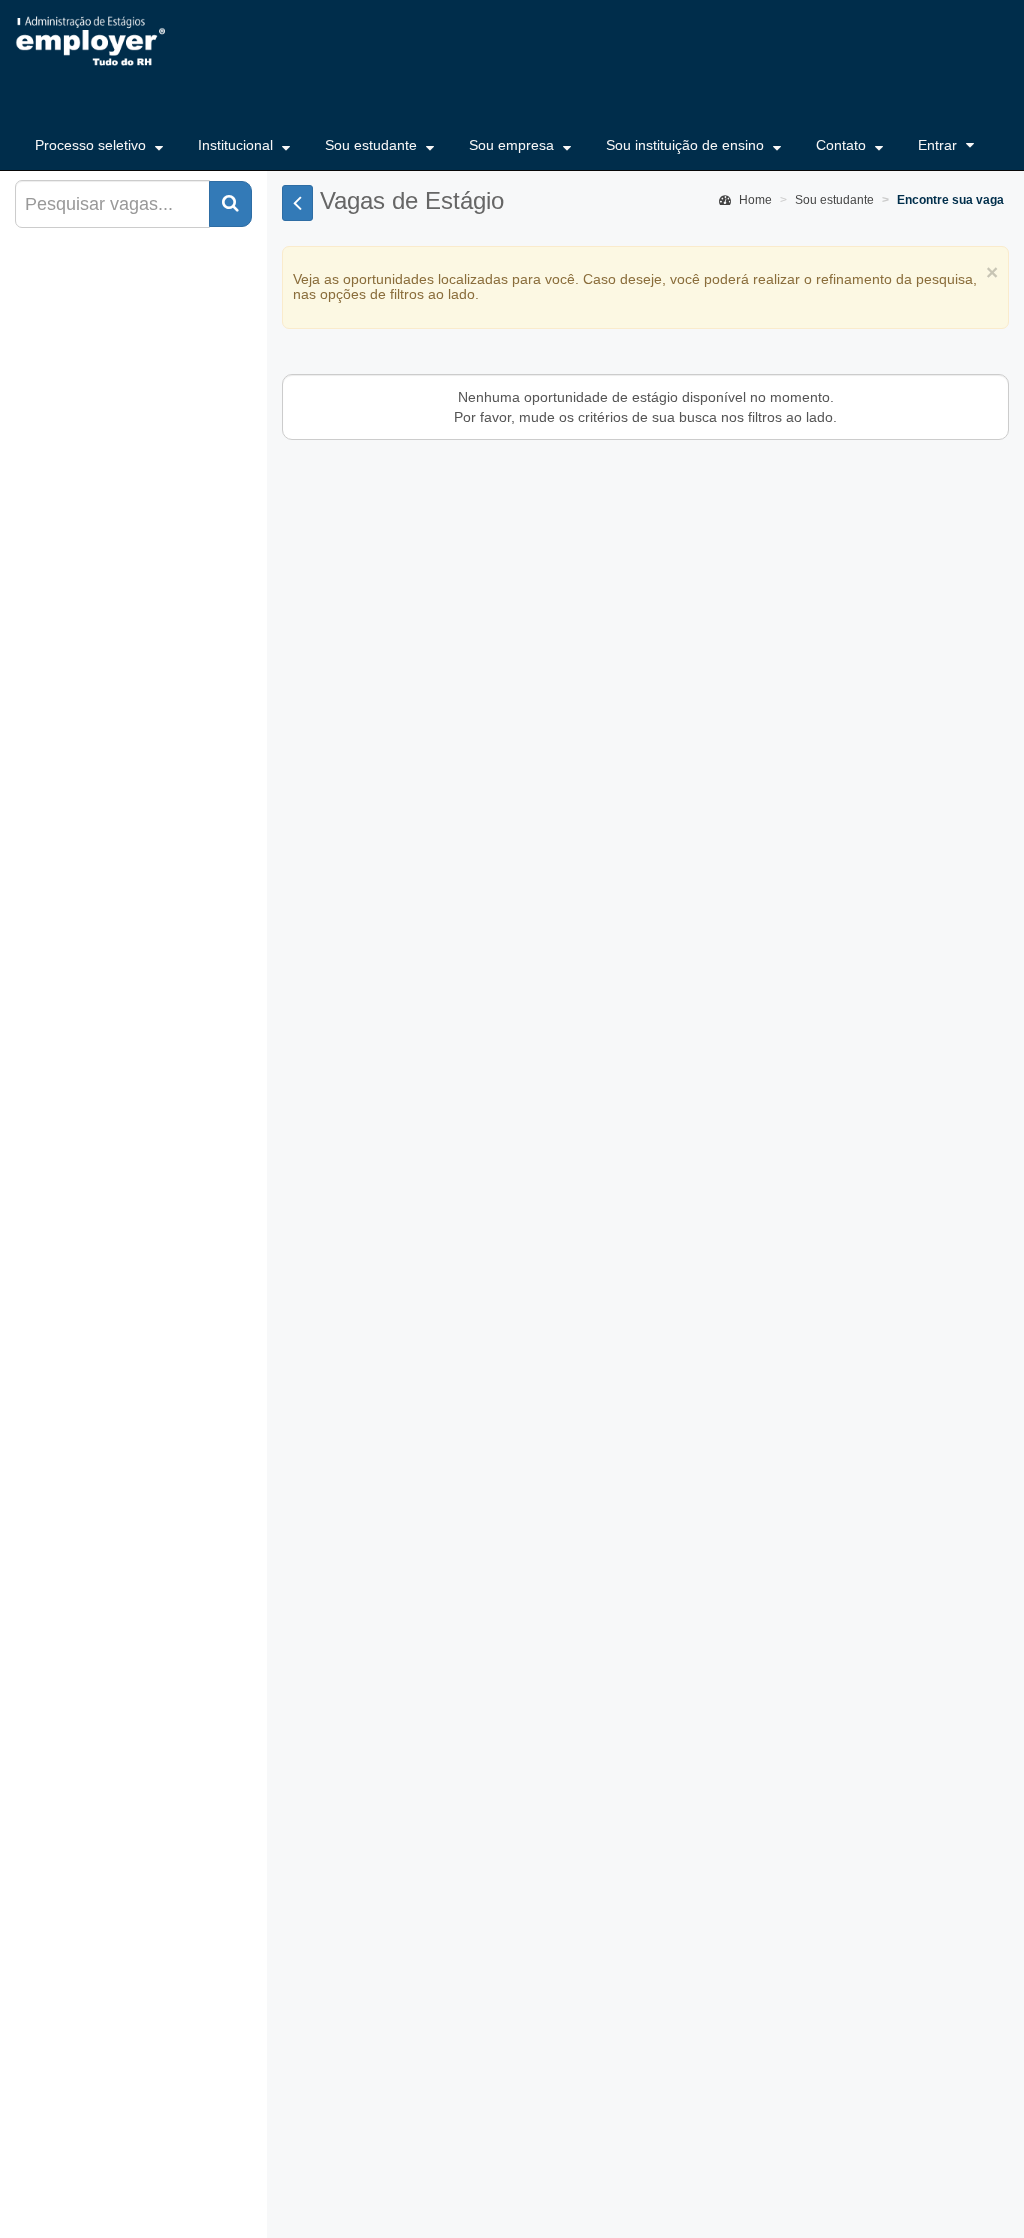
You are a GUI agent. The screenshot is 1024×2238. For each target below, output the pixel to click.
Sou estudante (373, 145)
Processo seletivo (92, 145)
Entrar (937, 145)
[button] (230, 204)
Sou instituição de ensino (687, 145)
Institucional (237, 145)
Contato (843, 145)
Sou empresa (513, 145)
